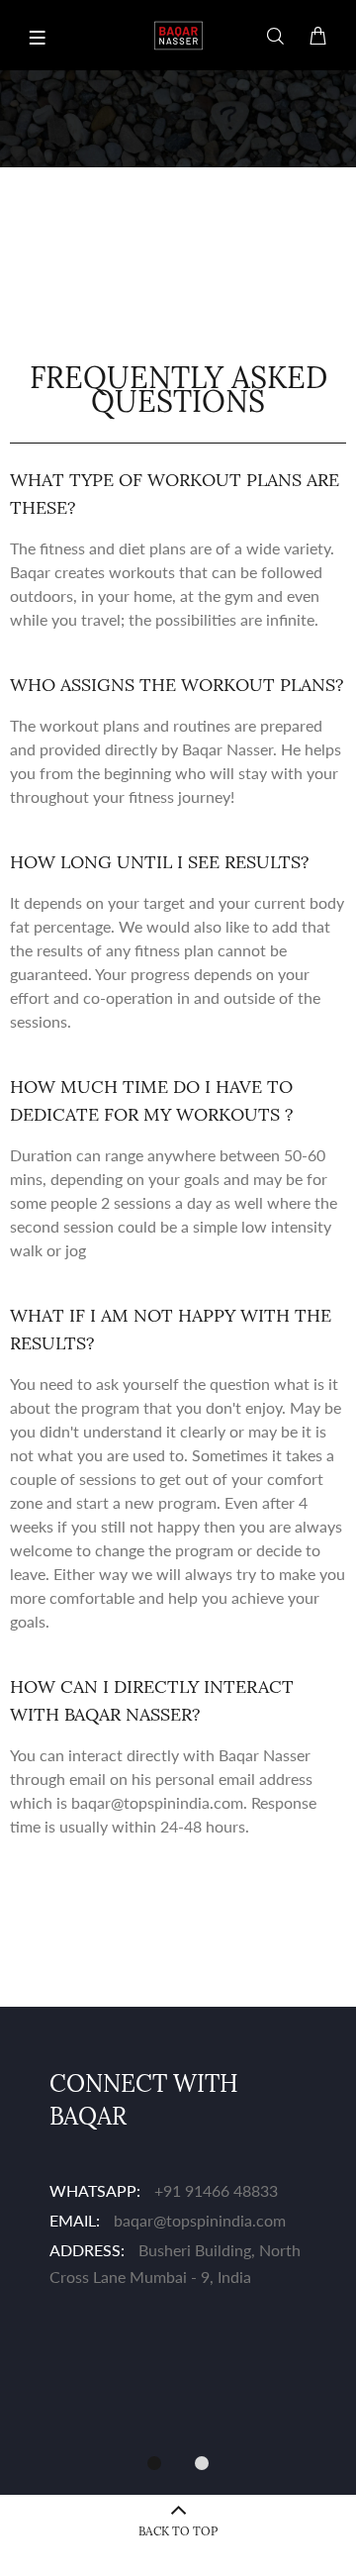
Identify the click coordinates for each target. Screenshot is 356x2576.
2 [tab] (202, 2463)
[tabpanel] (178, 2181)
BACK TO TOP (178, 2531)
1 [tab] (154, 2463)
